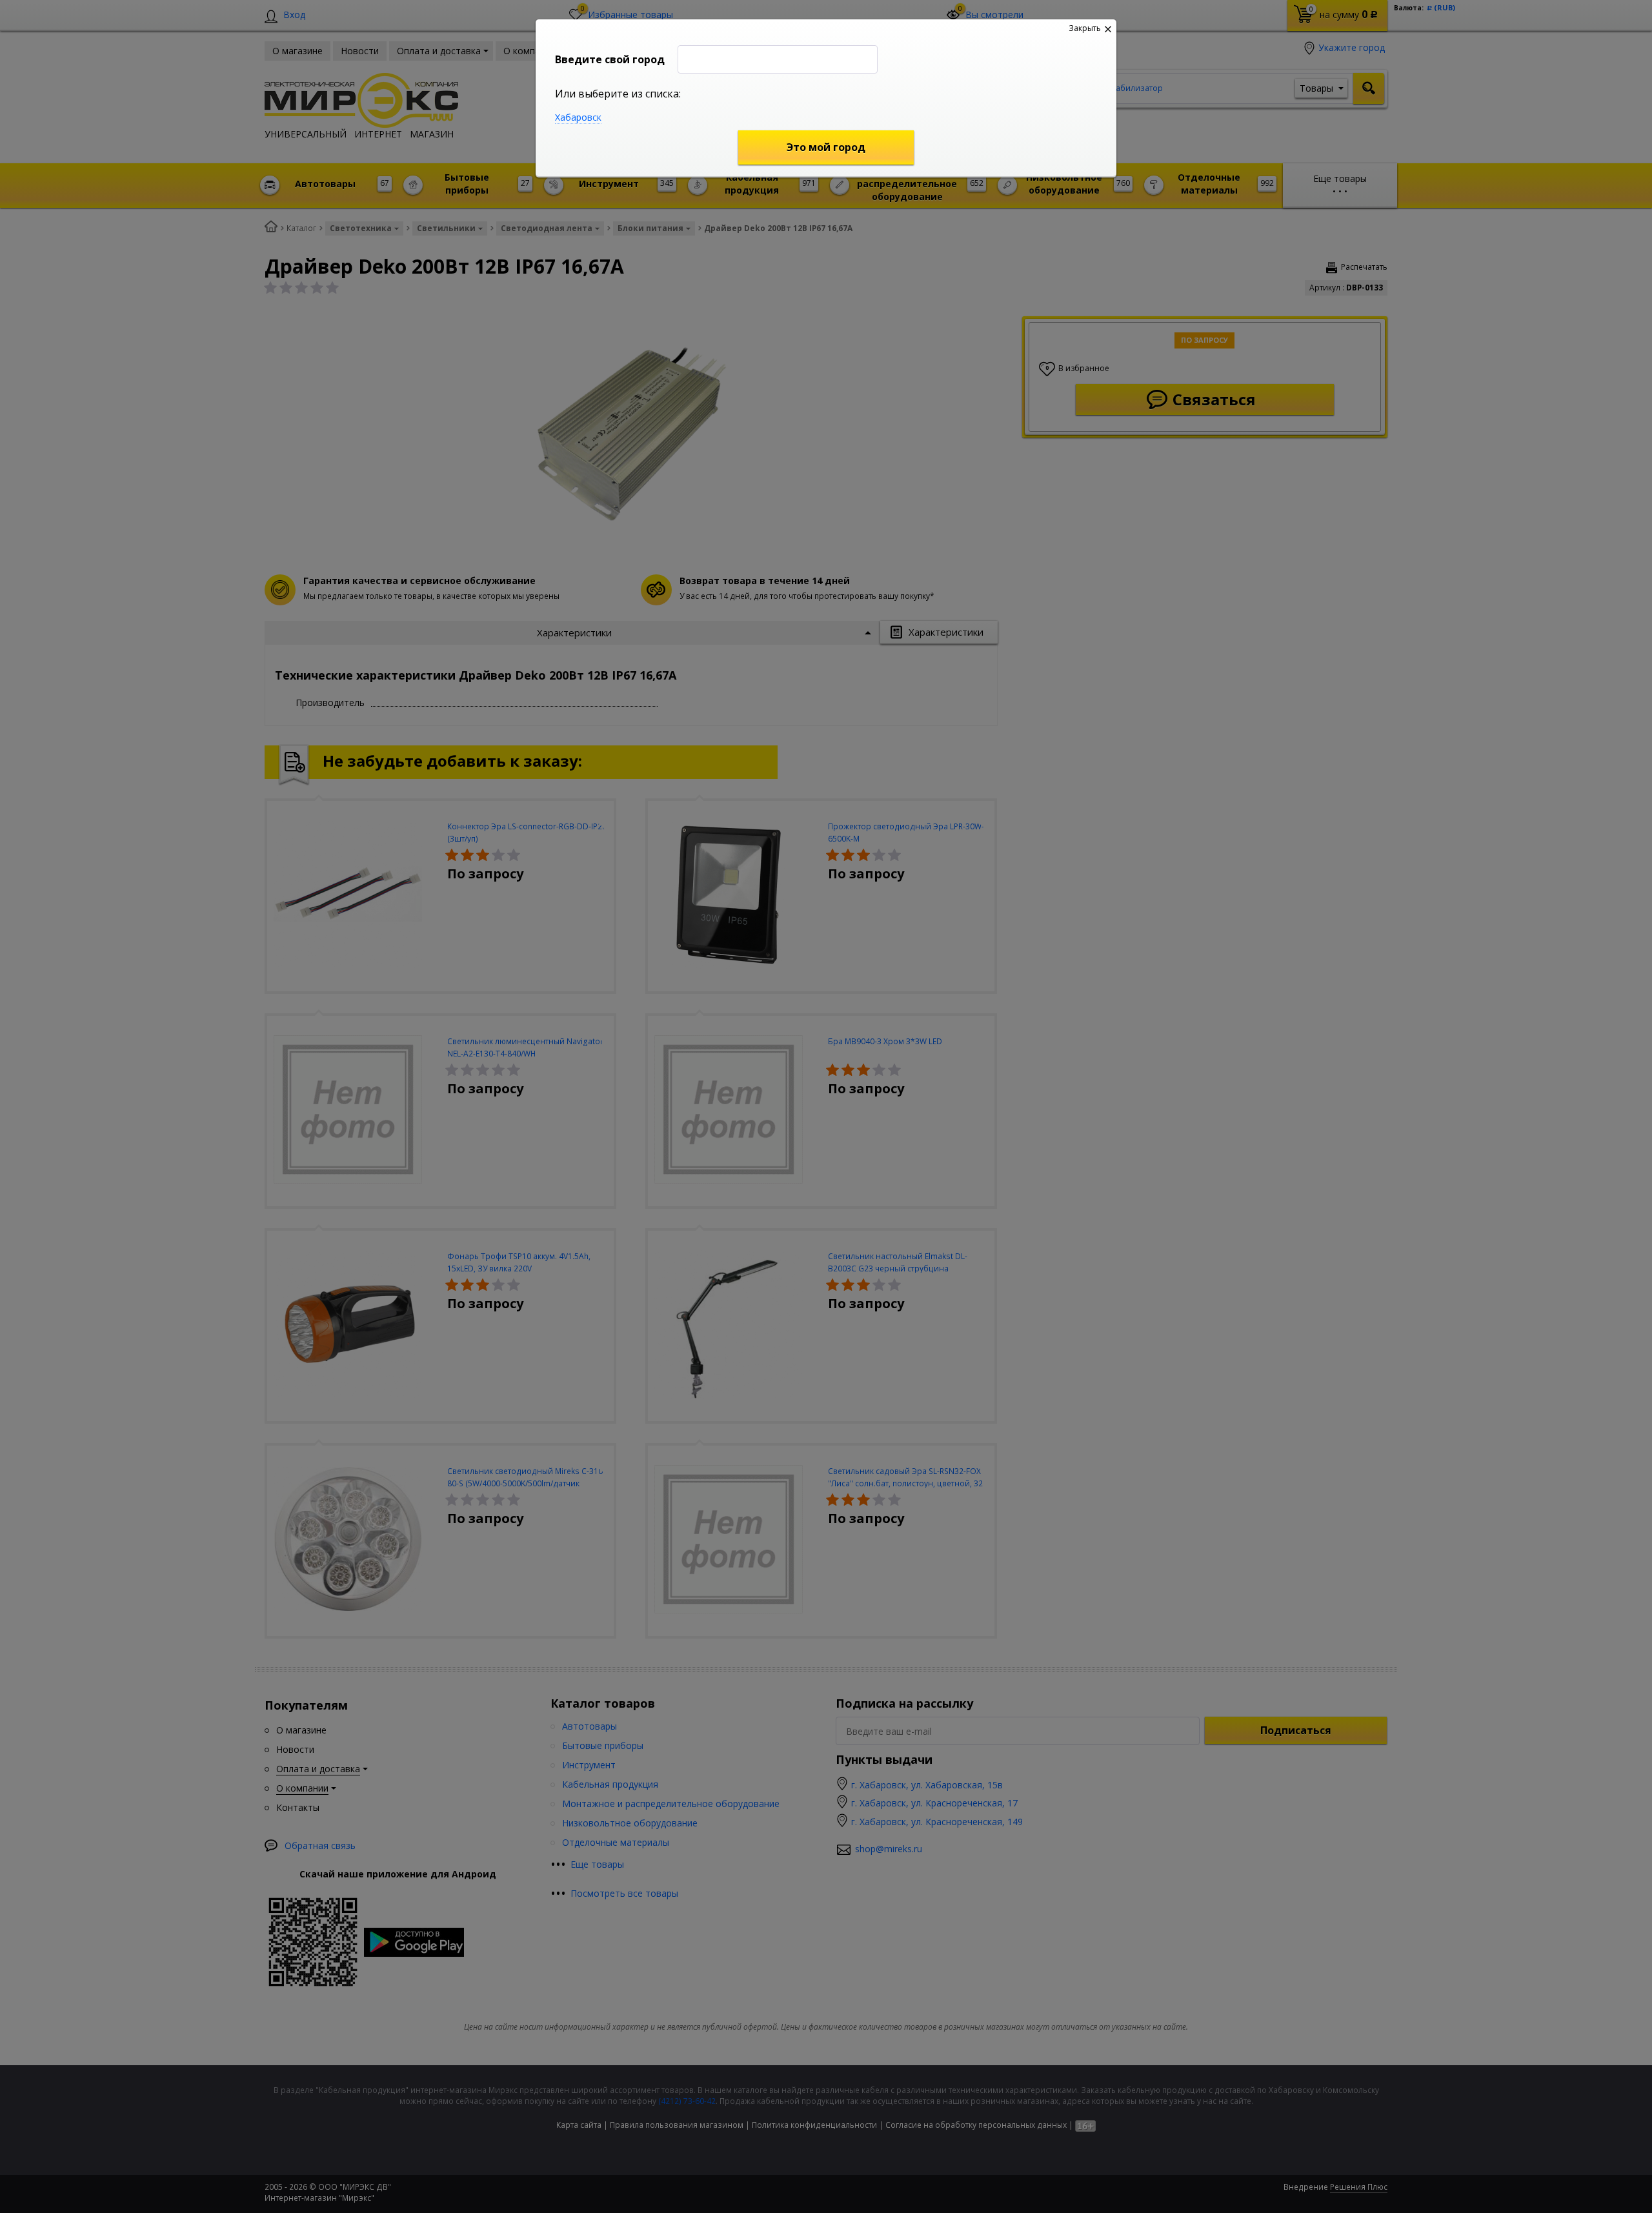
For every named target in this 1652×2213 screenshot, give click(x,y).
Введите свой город (610, 59)
